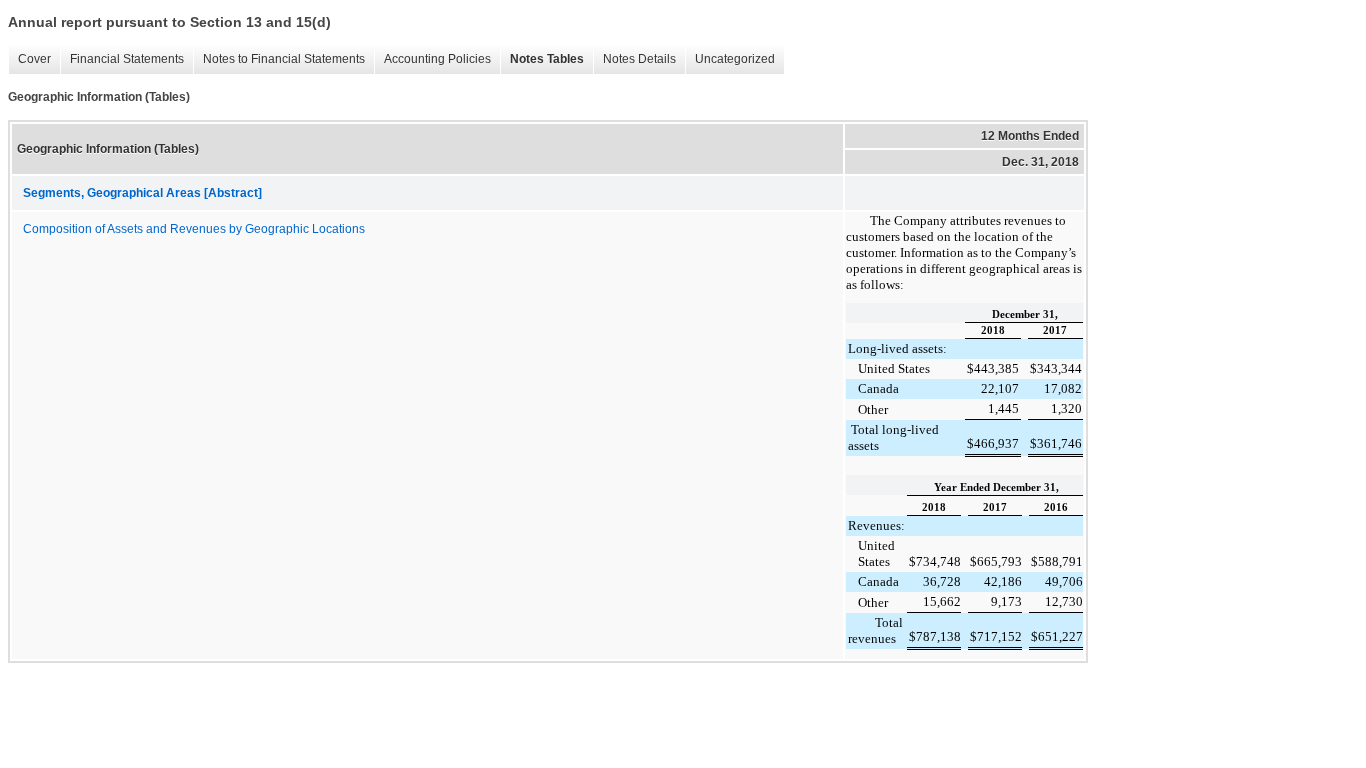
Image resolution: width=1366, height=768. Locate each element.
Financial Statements (122, 59)
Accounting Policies (432, 59)
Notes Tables (542, 59)
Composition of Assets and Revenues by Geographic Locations (194, 229)
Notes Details (634, 59)
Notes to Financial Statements (279, 59)
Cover (29, 59)
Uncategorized (730, 59)
